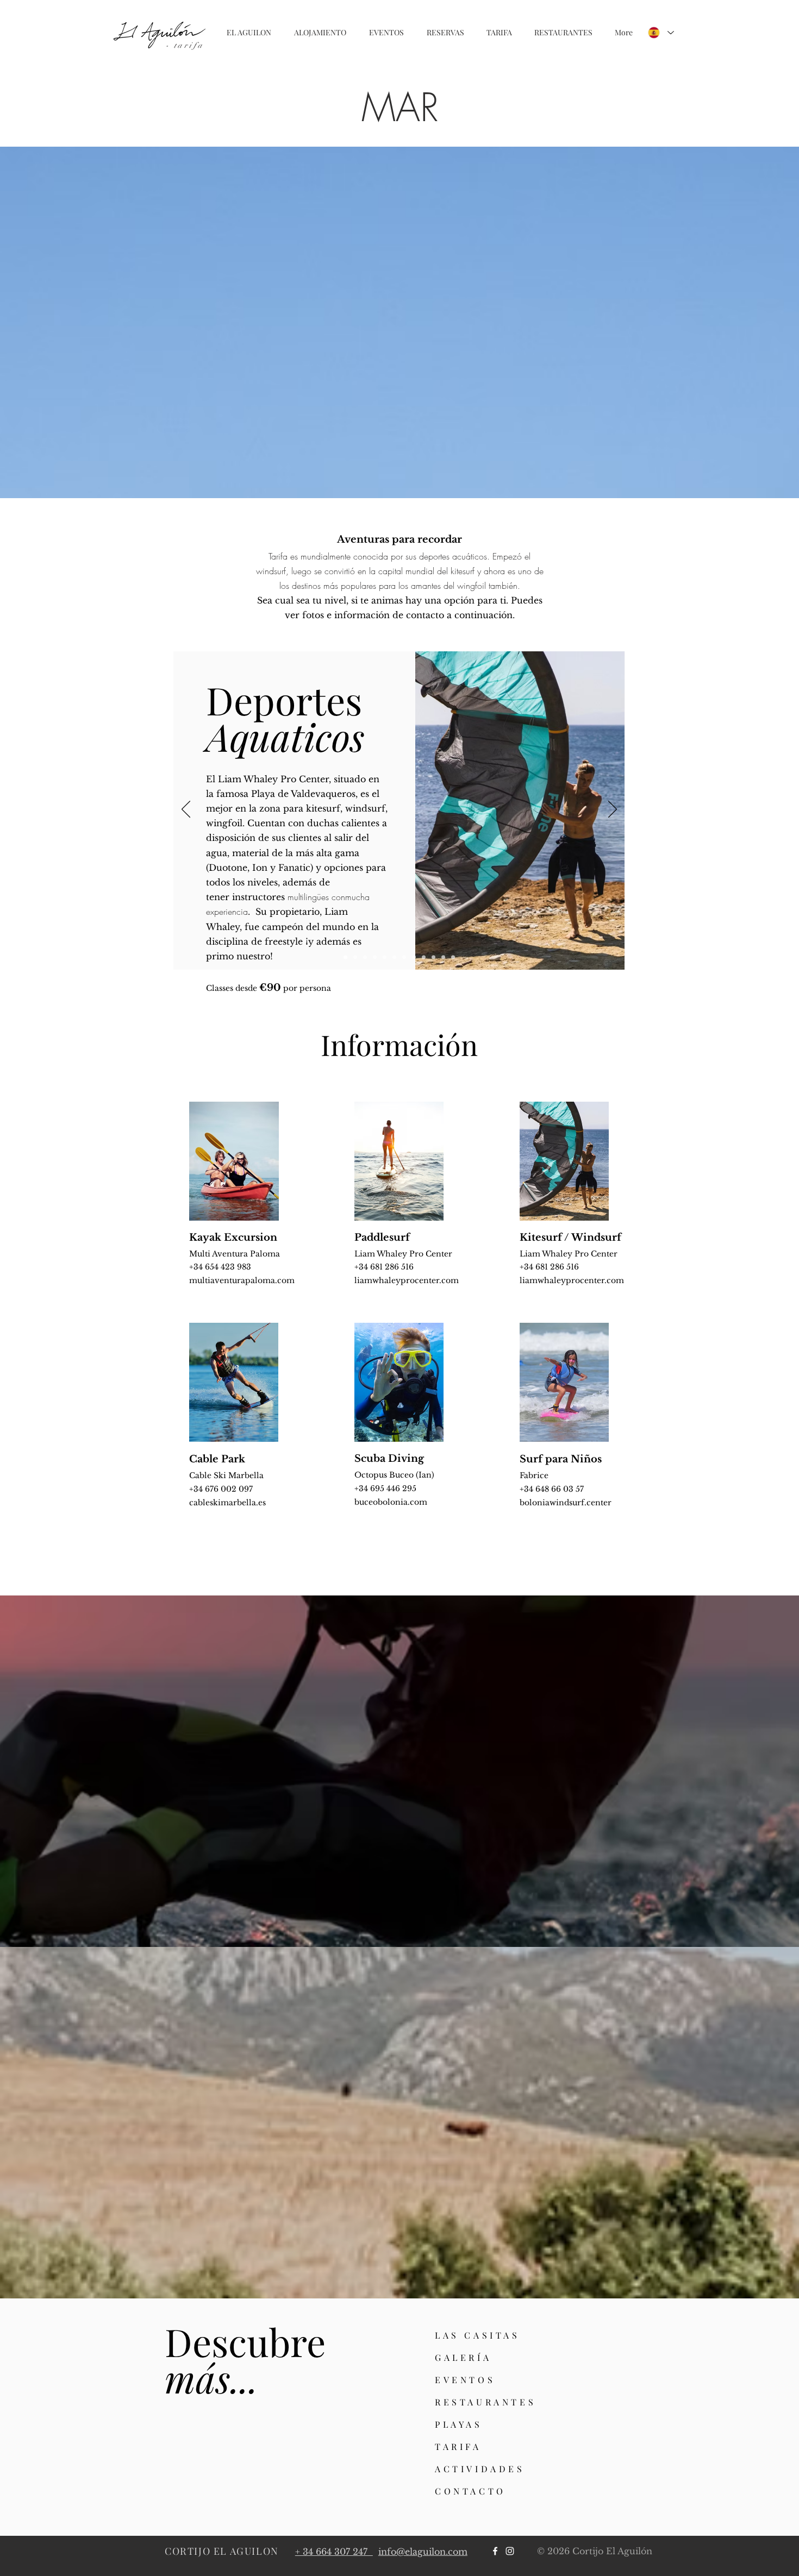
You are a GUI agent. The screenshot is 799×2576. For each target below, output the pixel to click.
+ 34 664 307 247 (334, 2552)
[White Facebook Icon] (495, 2551)
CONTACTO (470, 2491)
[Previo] (186, 810)
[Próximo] (613, 810)
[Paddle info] (365, 957)
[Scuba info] (404, 957)
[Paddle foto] (375, 957)
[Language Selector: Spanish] (660, 33)
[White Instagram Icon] (510, 2551)
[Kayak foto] (394, 957)
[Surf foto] (453, 957)
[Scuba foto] (414, 957)
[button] (249, 33)
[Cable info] (424, 957)
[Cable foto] (433, 957)
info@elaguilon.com (423, 2552)
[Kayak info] (385, 957)
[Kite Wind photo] (355, 957)
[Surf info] (443, 957)
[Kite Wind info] (345, 957)
